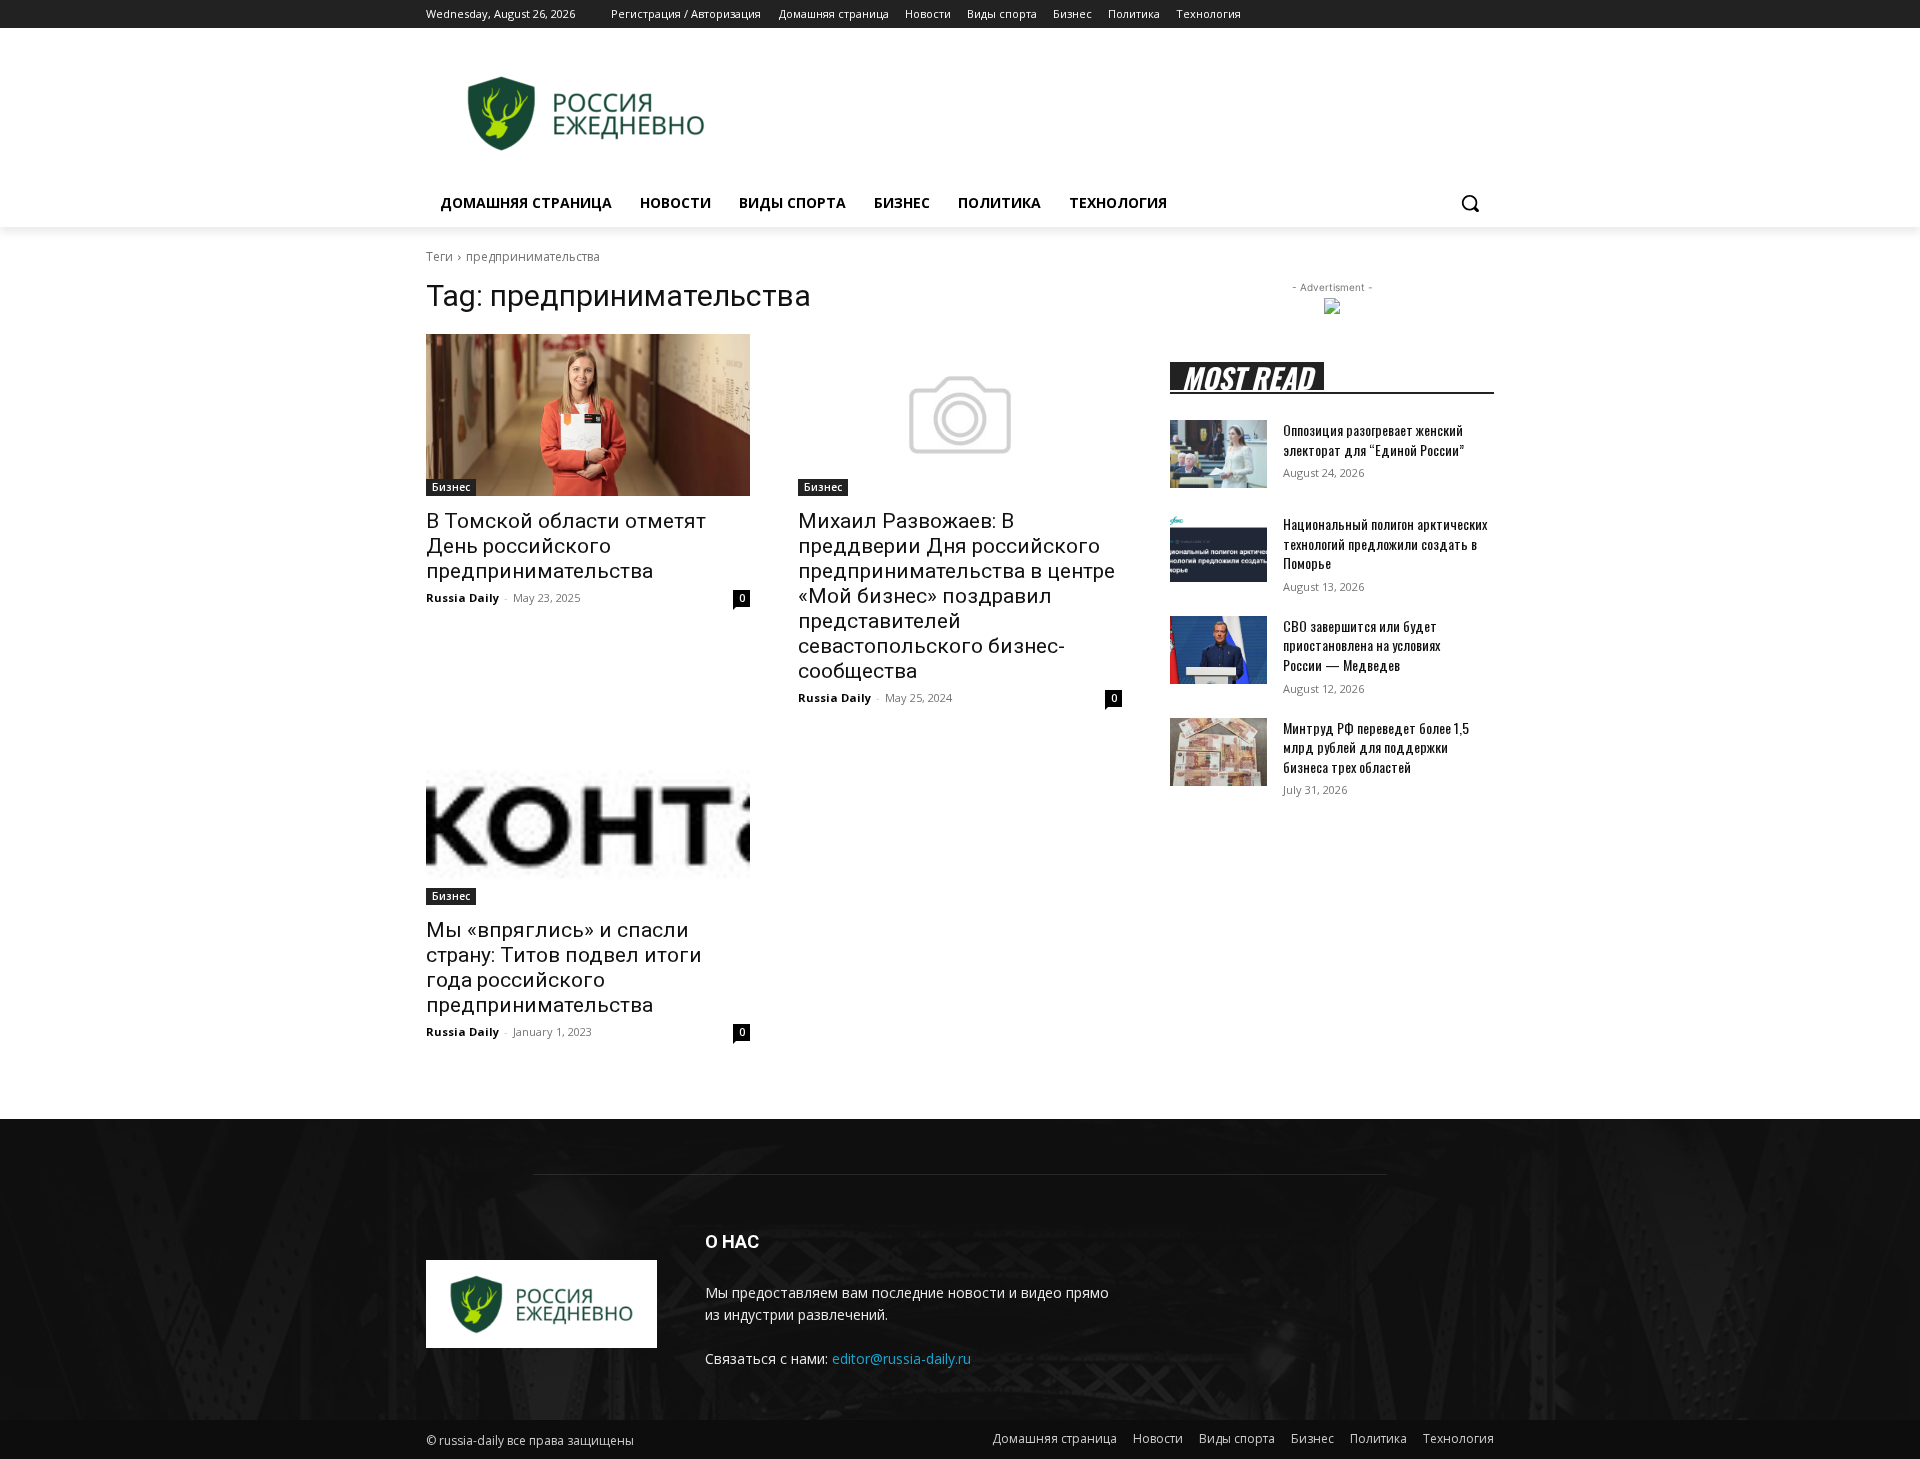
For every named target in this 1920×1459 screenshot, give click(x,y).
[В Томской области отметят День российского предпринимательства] (588, 415)
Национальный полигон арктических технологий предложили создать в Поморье (1385, 543)
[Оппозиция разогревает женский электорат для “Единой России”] (1218, 454)
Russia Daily (462, 597)
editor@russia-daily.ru (901, 1358)
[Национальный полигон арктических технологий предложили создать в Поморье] (1218, 548)
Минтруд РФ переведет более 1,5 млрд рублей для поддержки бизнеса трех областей (1376, 747)
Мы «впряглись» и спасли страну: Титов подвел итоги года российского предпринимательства (564, 967)
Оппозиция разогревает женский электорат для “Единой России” (1373, 439)
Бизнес (451, 487)
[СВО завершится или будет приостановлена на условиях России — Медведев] (1218, 650)
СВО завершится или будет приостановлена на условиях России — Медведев (1361, 645)
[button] (1470, 203)
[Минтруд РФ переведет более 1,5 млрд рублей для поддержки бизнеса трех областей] (1218, 752)
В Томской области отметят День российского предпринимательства (566, 546)
